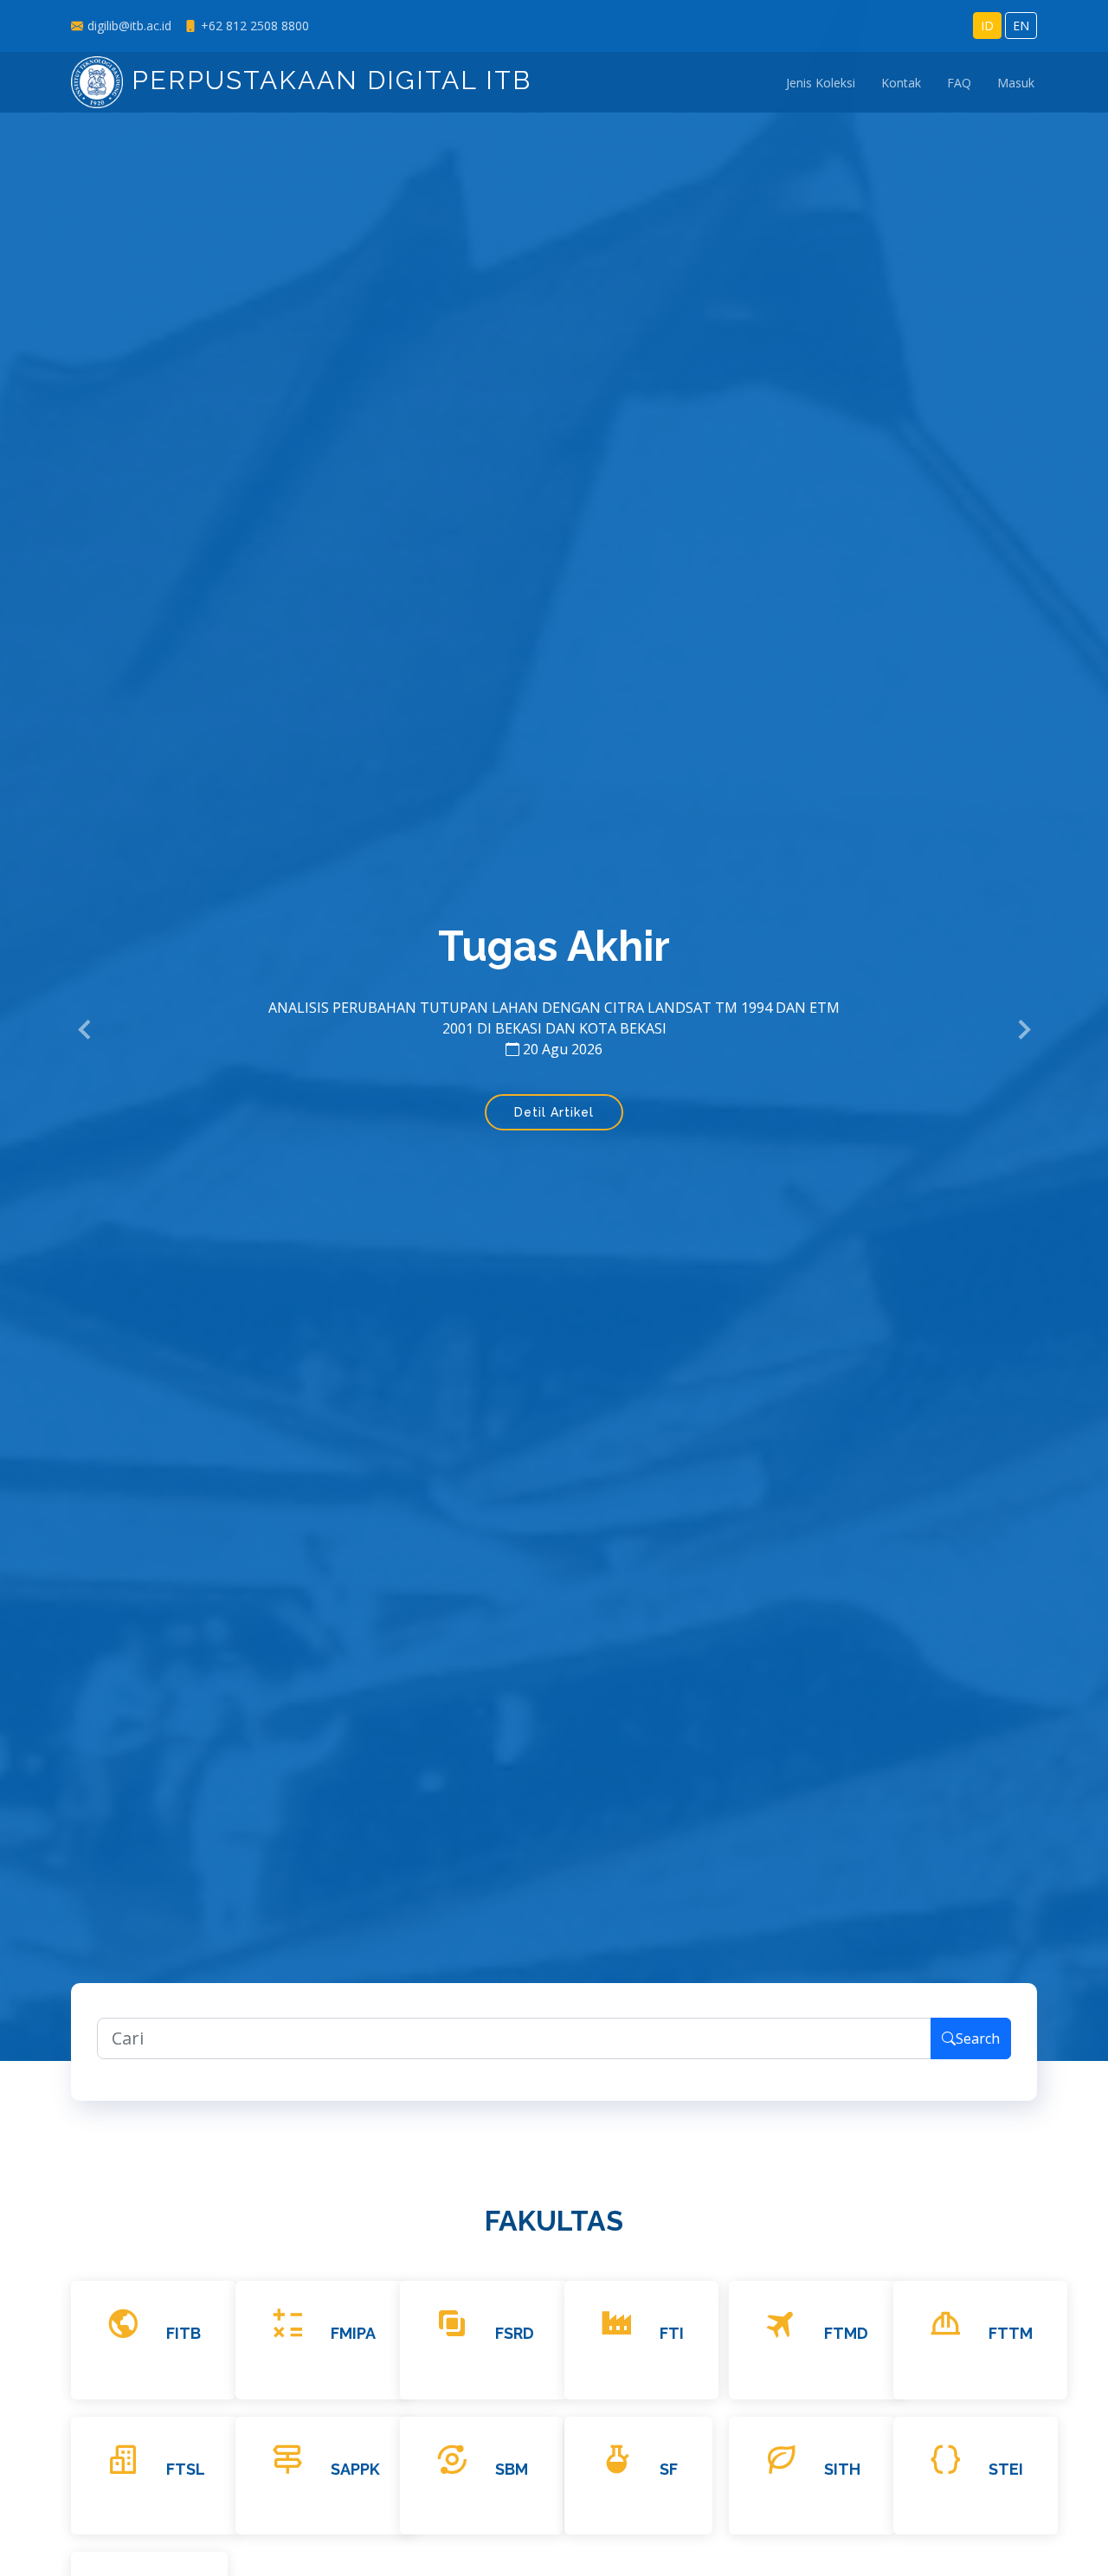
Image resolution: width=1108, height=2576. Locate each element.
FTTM (1011, 2333)
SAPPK (355, 2469)
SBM (512, 2469)
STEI (1006, 2469)
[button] (85, 1031)
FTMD (846, 2333)
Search (978, 2038)
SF (669, 2469)
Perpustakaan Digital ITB (327, 80)
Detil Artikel (554, 1112)
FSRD (515, 2333)
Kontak (901, 83)
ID (987, 26)
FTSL (186, 2469)
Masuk (1016, 83)
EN (1021, 26)
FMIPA (353, 2333)
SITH (842, 2469)
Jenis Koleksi (821, 83)
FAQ (959, 83)
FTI (672, 2333)
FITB (184, 2333)
